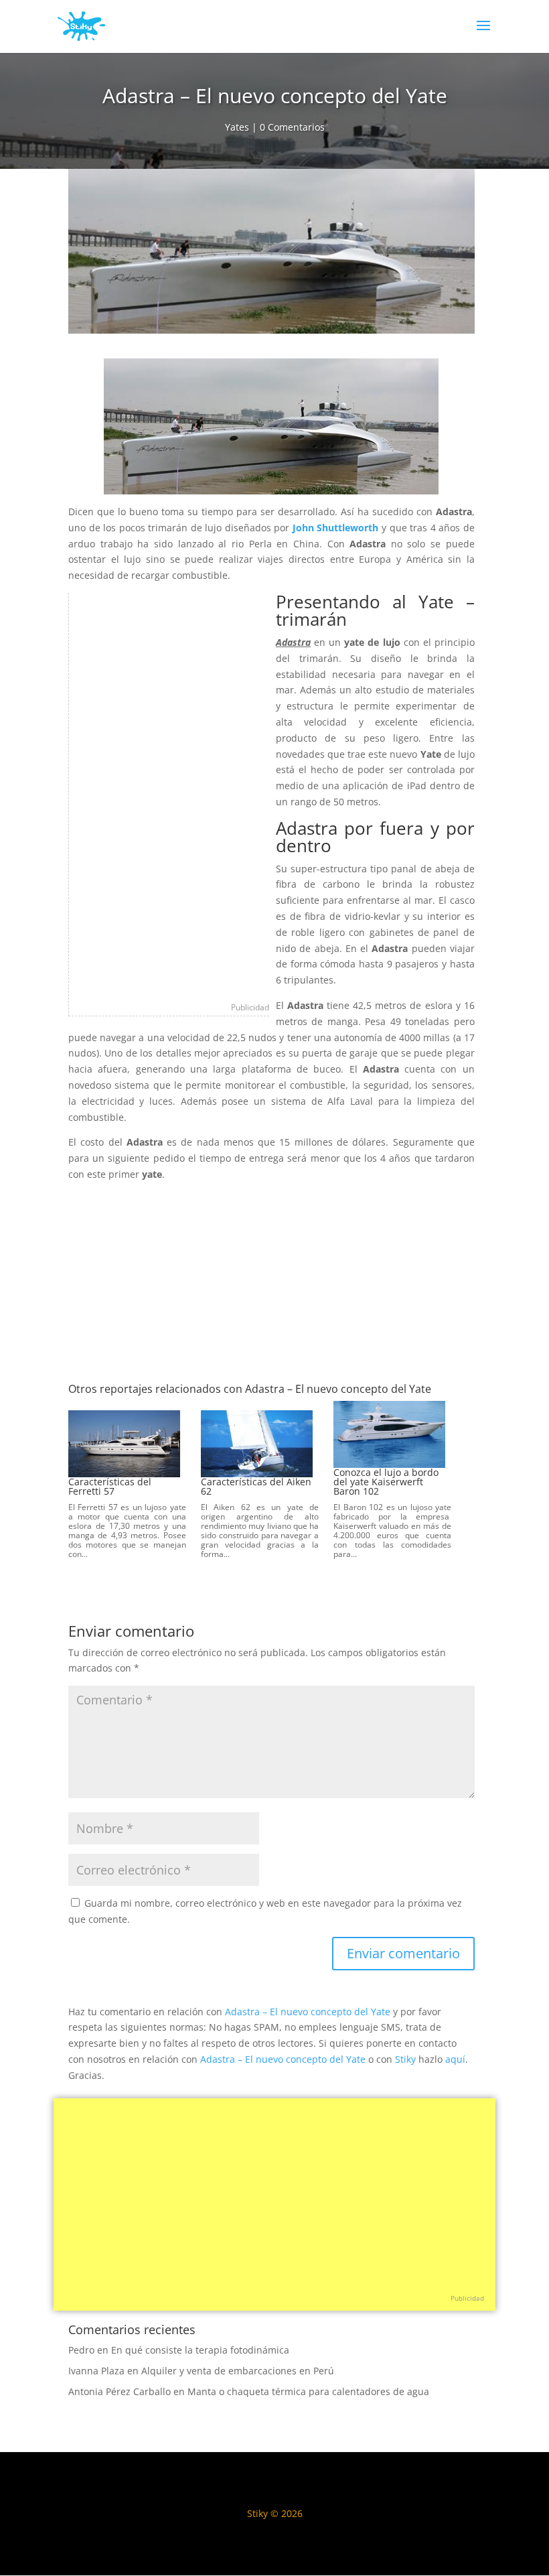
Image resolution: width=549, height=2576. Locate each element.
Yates (237, 127)
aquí (455, 2059)
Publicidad (250, 1007)
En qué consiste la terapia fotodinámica (200, 2350)
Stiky (405, 2059)
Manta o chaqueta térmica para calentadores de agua (308, 2391)
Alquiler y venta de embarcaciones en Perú (238, 2371)
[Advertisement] (169, 794)
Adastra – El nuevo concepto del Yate (308, 2012)
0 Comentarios (292, 127)
